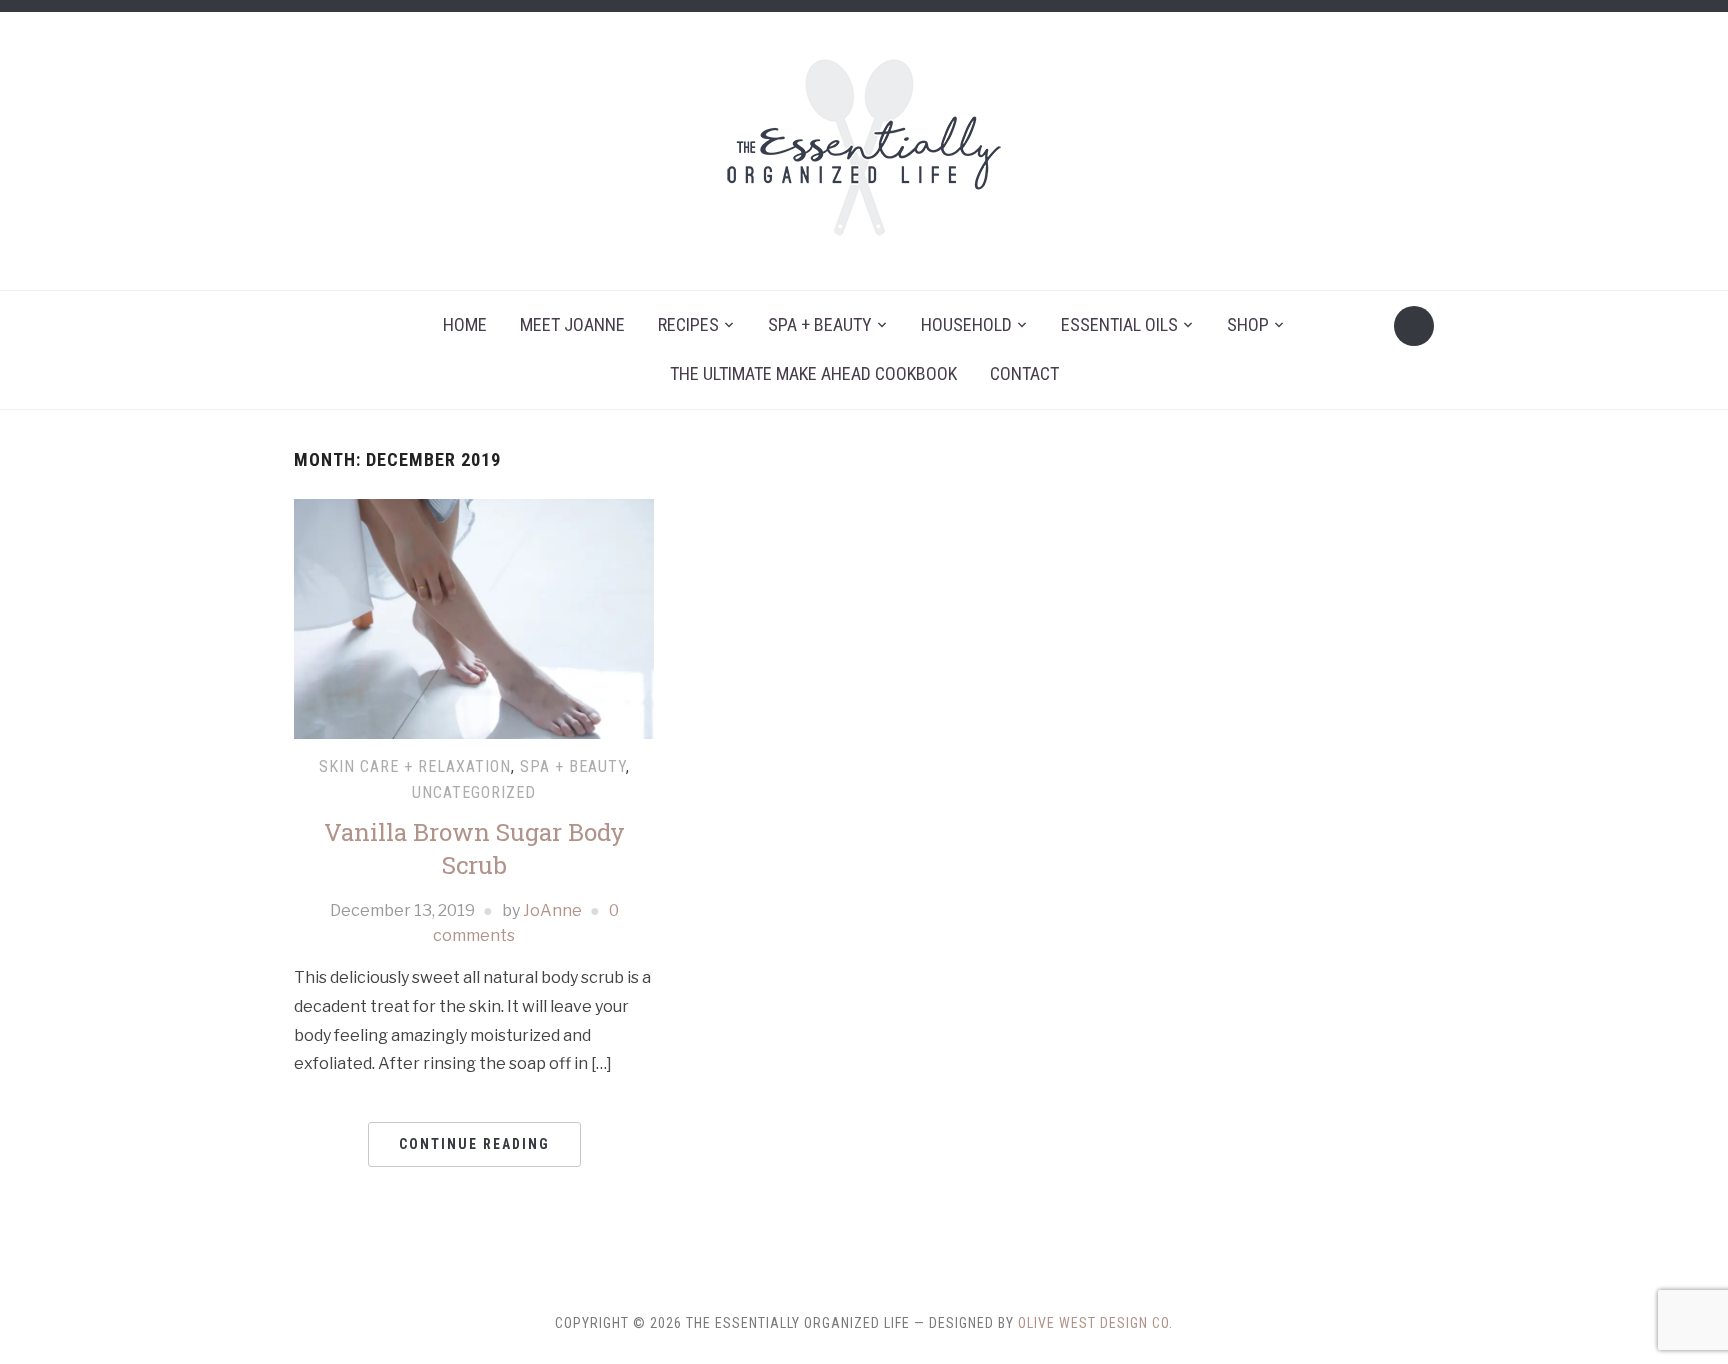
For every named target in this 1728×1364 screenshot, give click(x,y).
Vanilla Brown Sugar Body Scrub (474, 849)
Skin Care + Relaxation (415, 766)
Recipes (688, 324)
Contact (1024, 373)
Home (465, 324)
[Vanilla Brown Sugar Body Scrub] (474, 618)
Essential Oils (1119, 324)
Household (966, 324)
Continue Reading (474, 1144)
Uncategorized (474, 792)
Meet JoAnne (572, 324)
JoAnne (552, 910)
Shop (1248, 324)
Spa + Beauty (820, 324)
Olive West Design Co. (1095, 1323)
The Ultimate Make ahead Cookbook (813, 373)
